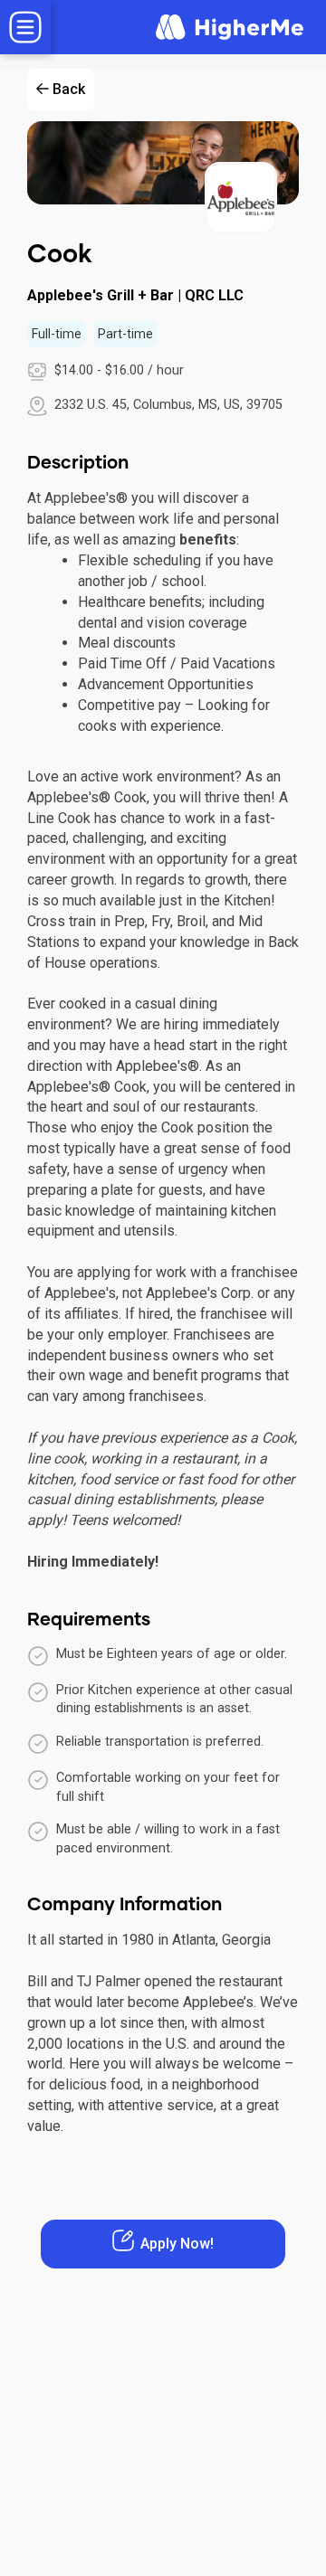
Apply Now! (177, 2244)
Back (69, 89)
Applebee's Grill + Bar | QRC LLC (135, 295)
